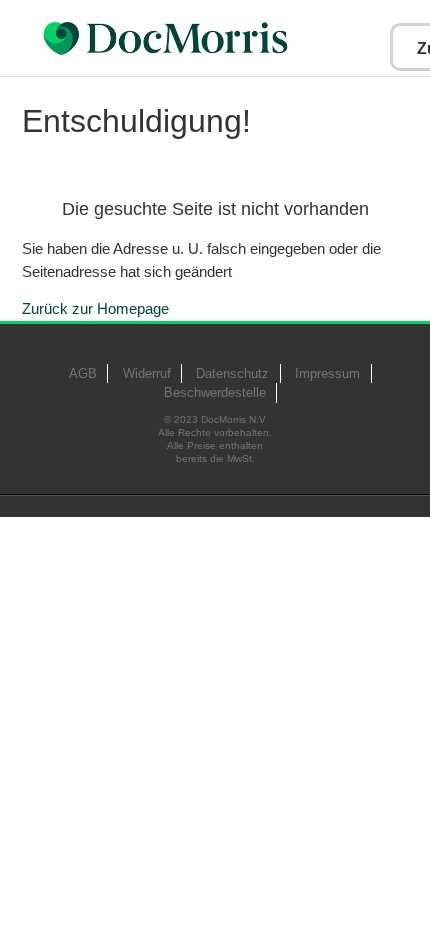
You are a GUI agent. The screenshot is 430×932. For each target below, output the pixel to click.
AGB (83, 373)
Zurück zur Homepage (95, 308)
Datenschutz (232, 373)
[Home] (215, 38)
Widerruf (147, 373)
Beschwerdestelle (215, 392)
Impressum (327, 373)
